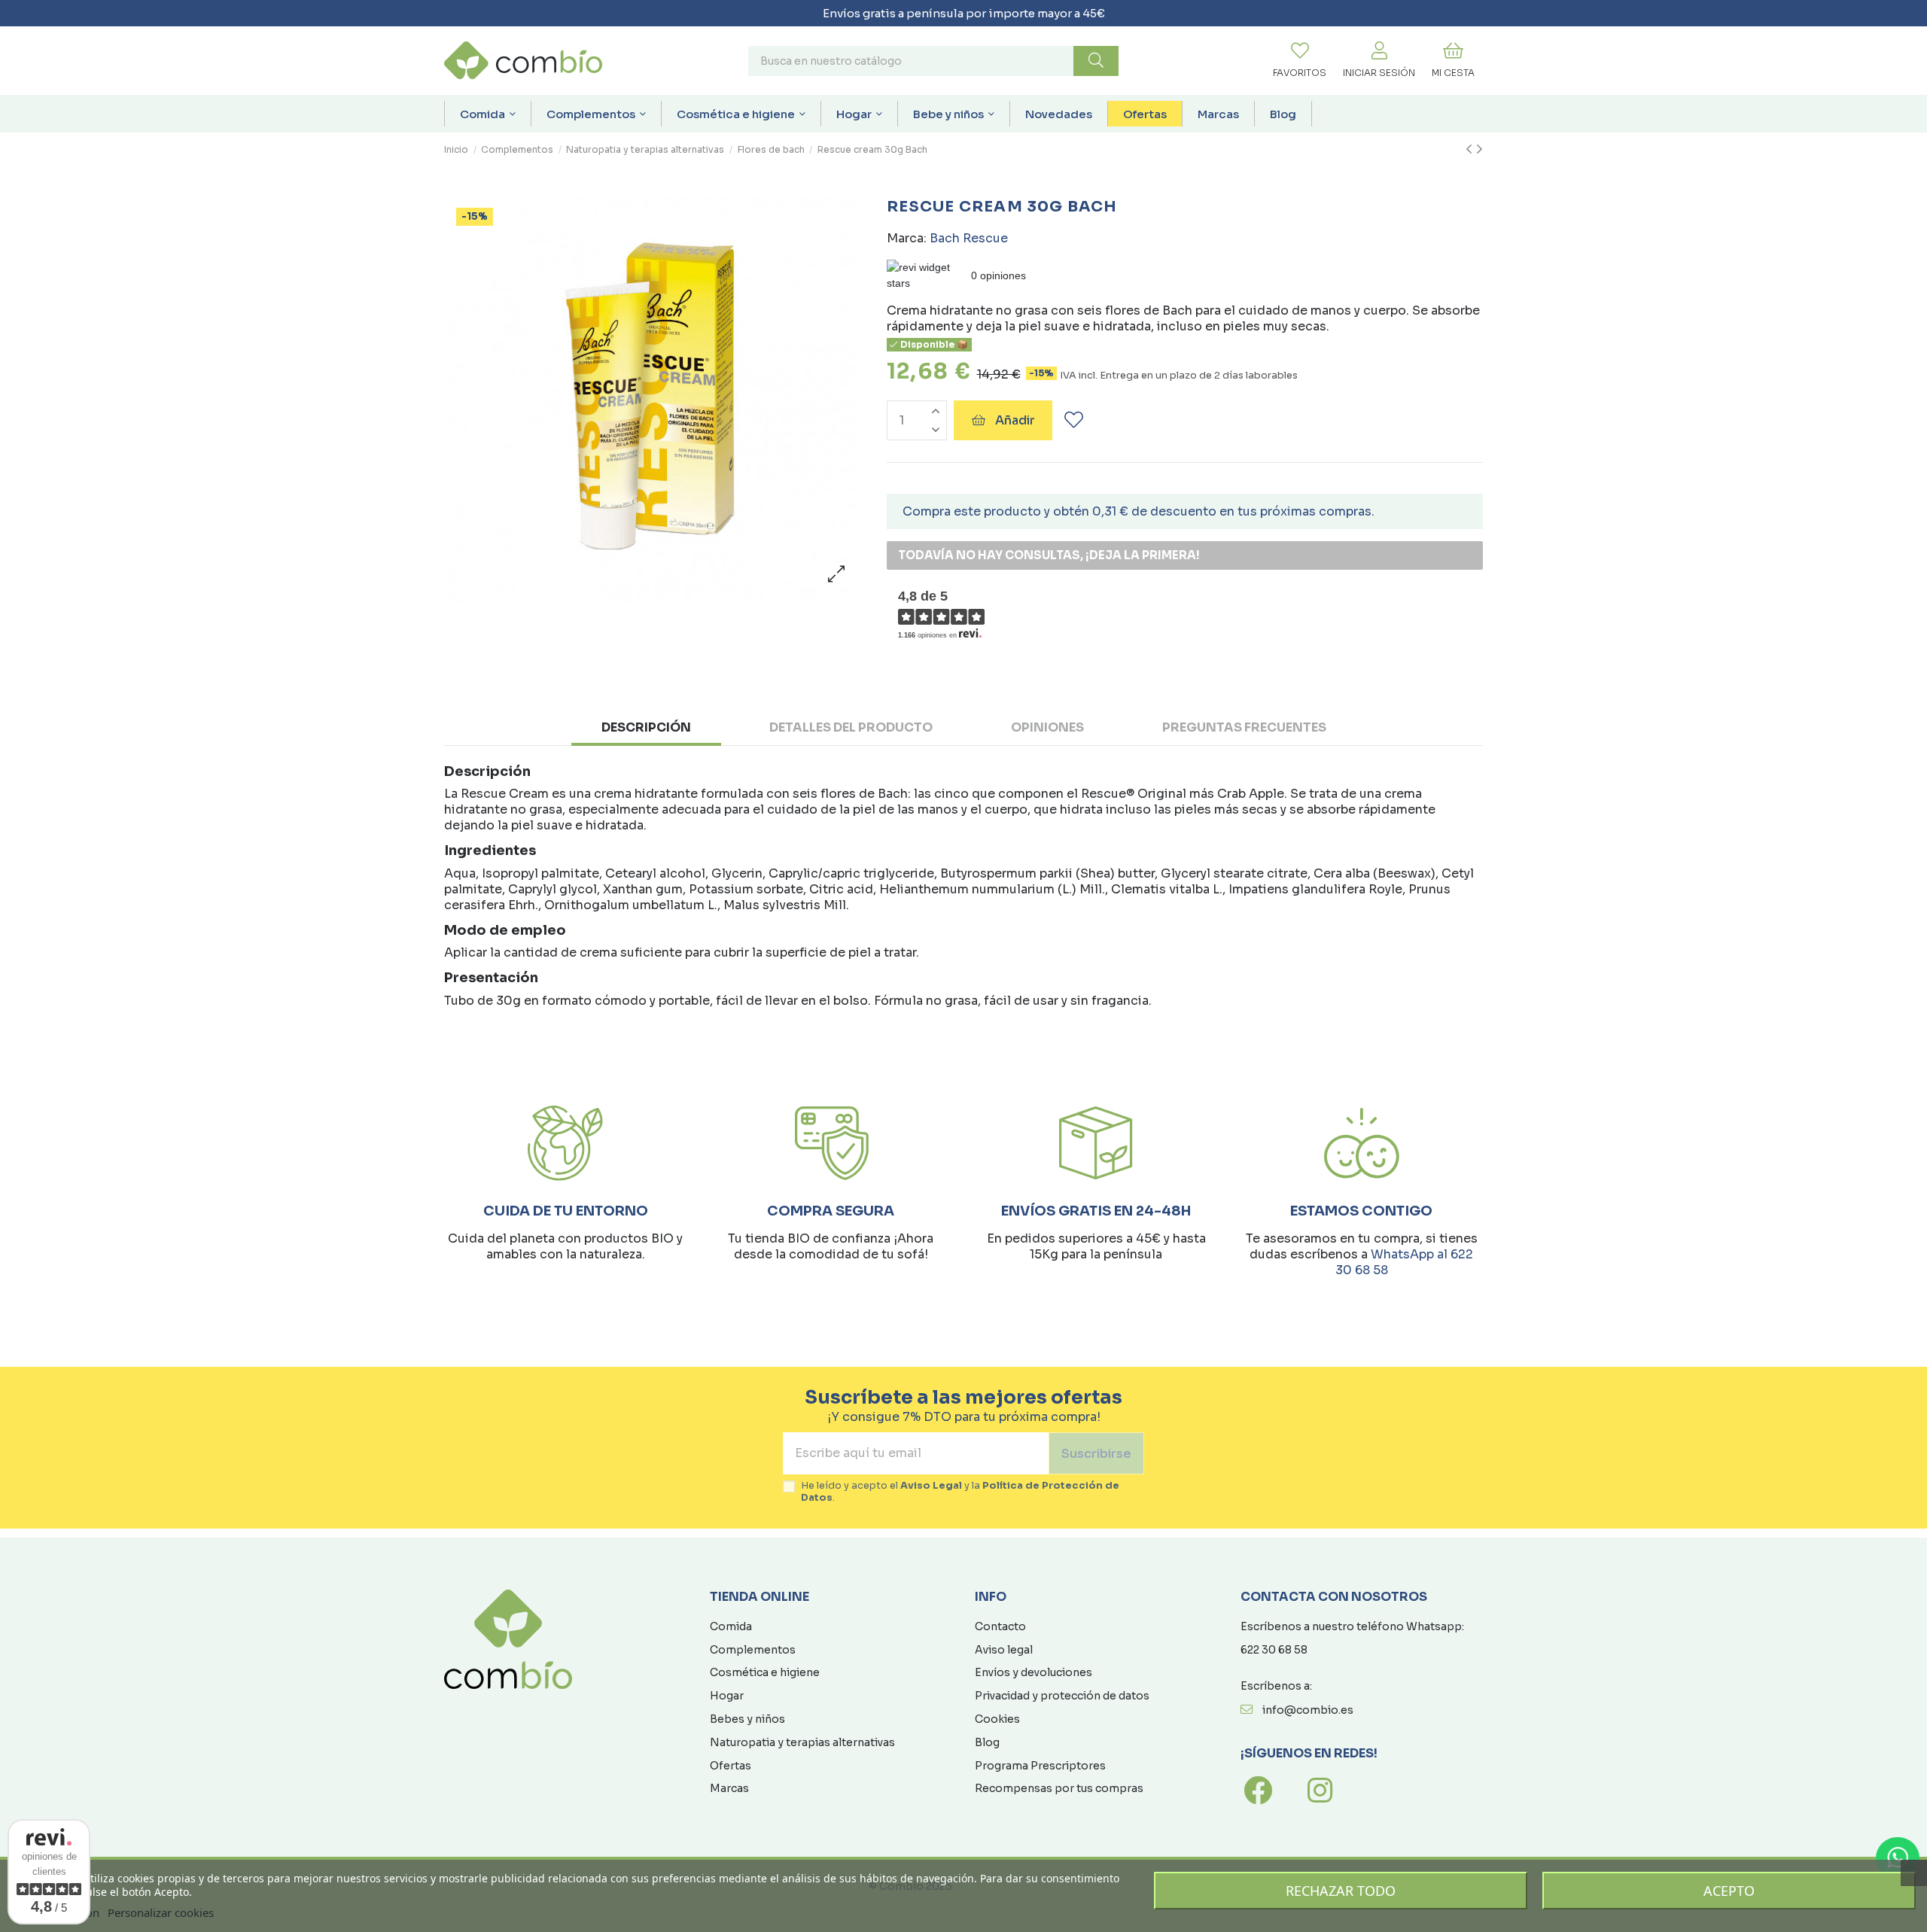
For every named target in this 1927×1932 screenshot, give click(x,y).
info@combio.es (1308, 1710)
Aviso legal (1004, 1650)
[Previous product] (1471, 150)
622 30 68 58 (1274, 1650)
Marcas (729, 1788)
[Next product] (1479, 150)
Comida (731, 1626)
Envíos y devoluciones (1034, 1672)
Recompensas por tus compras (1059, 1788)
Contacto (1000, 1626)
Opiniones (1047, 727)
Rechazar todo (1341, 1891)
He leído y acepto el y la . (960, 1492)
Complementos (753, 1650)
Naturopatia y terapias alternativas (802, 1742)
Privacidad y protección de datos (1062, 1696)
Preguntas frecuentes (1244, 727)
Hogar (727, 1696)
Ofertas (731, 1766)
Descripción (646, 727)
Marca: (907, 238)
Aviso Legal (931, 1486)
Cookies (997, 1719)
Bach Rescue (969, 238)
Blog (987, 1742)
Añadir (1015, 420)
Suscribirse (1096, 1454)
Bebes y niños (747, 1719)
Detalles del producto (851, 727)
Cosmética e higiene (765, 1672)
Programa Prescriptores (1040, 1766)
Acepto (1729, 1891)
